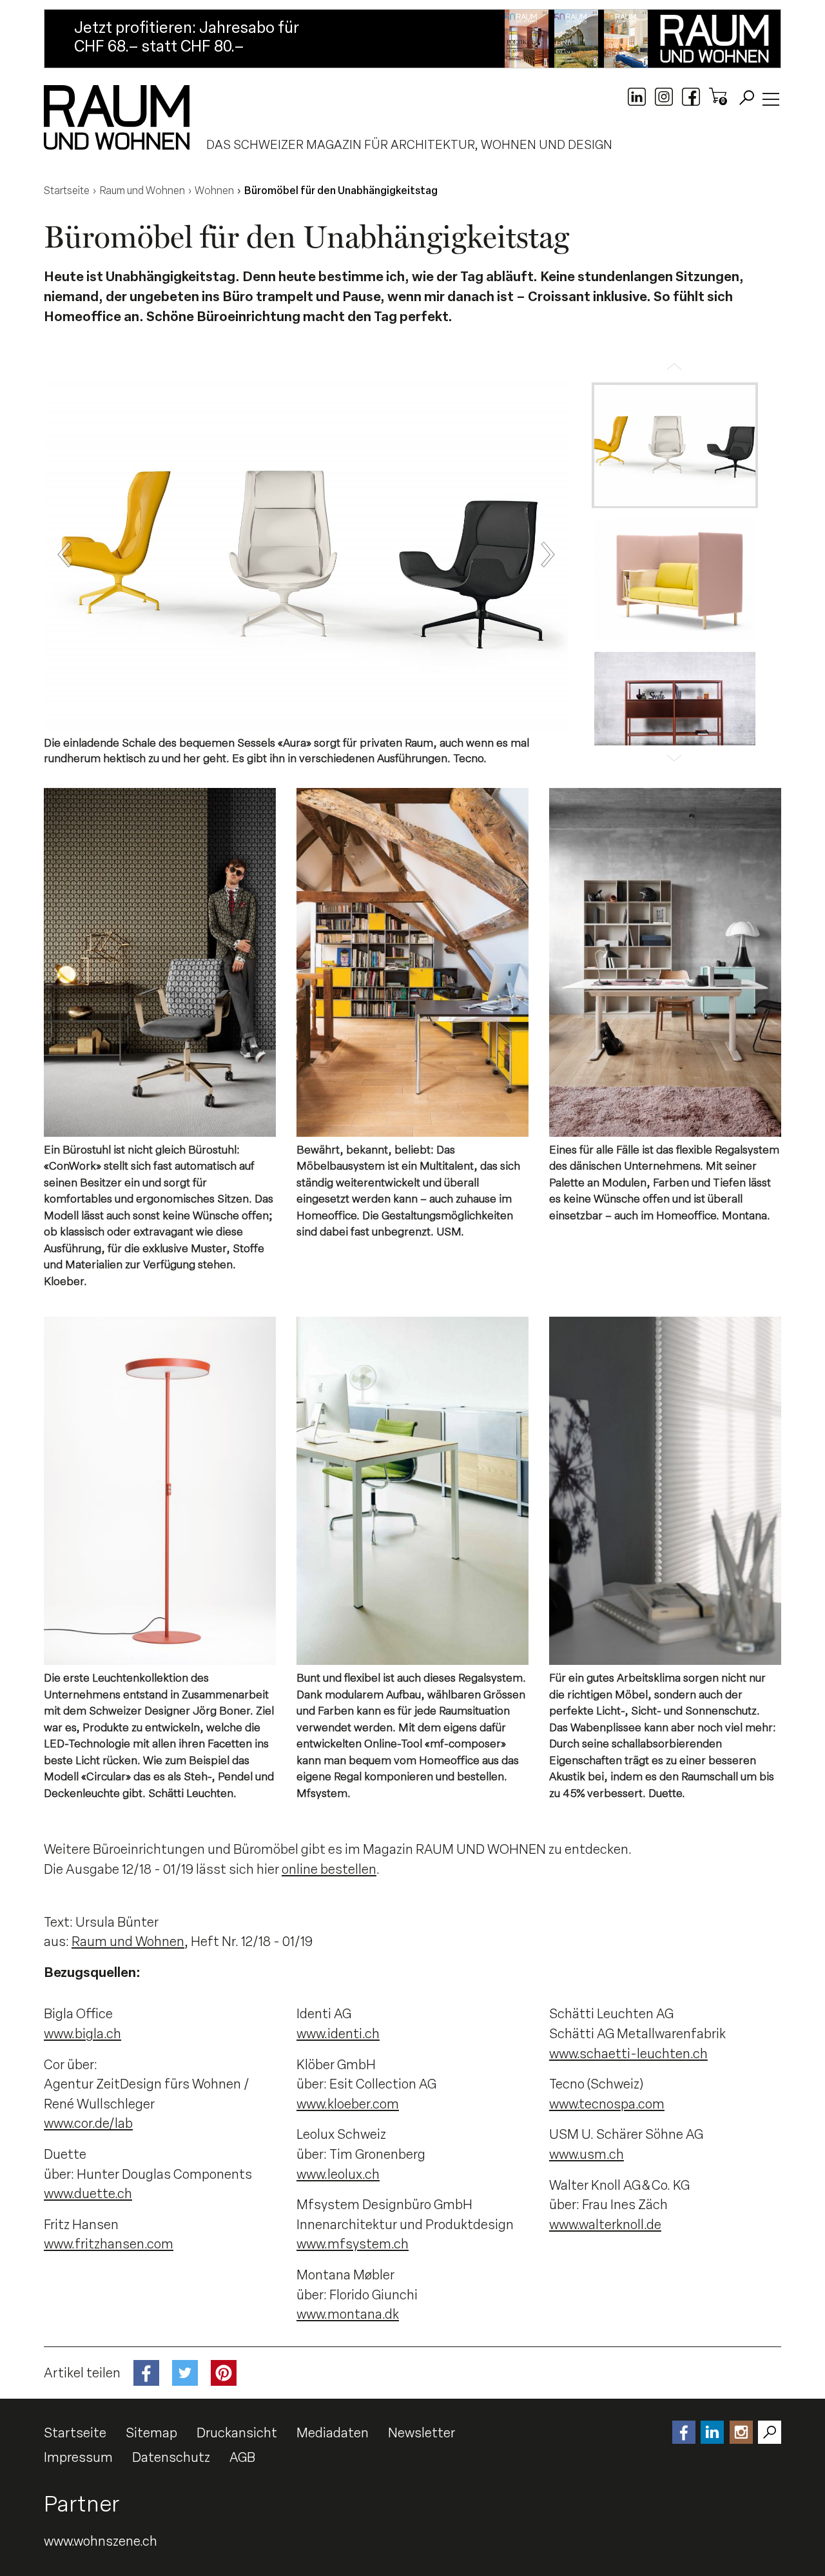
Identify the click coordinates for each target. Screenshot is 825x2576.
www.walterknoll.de (605, 2225)
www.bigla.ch (82, 2034)
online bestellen (329, 1869)
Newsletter (422, 2433)
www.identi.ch (338, 2034)
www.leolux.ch (338, 2174)
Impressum (78, 2457)
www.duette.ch (88, 2194)
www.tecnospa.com (607, 2104)
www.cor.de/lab (88, 2123)
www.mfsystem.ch (353, 2244)
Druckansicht (237, 2433)
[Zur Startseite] (117, 117)
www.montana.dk (348, 2314)
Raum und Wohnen (128, 1942)
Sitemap (151, 2433)
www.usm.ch (587, 2154)
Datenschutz (171, 2457)
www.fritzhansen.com (109, 2244)
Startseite (75, 2433)
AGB (242, 2457)
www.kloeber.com (348, 2104)
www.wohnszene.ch (101, 2541)
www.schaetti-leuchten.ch (628, 2054)
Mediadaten (333, 2433)
